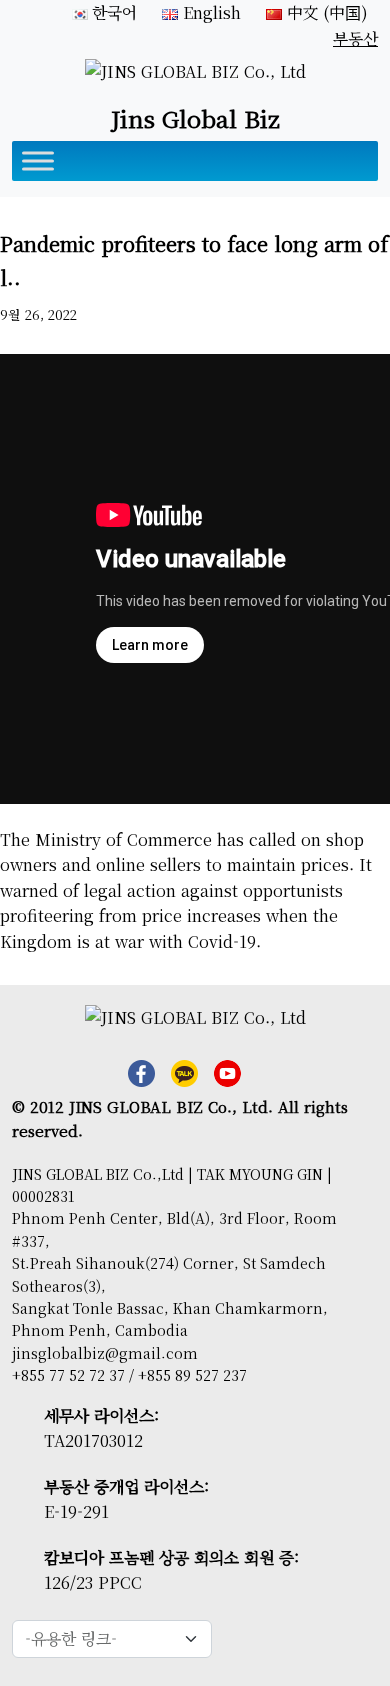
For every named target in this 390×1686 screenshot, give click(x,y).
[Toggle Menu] (38, 160)
